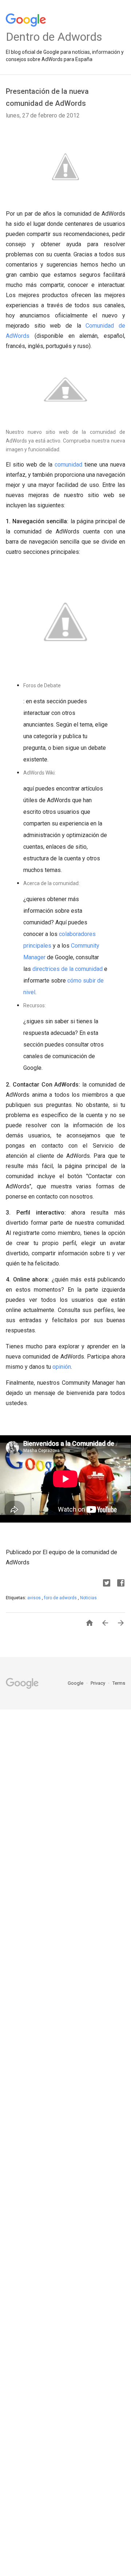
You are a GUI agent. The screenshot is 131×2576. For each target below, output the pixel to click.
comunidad (68, 465)
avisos (35, 1598)
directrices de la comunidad (68, 969)
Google (76, 1683)
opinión (62, 1367)
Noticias (88, 1598)
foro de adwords (61, 1598)
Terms (119, 1683)
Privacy (98, 1683)
